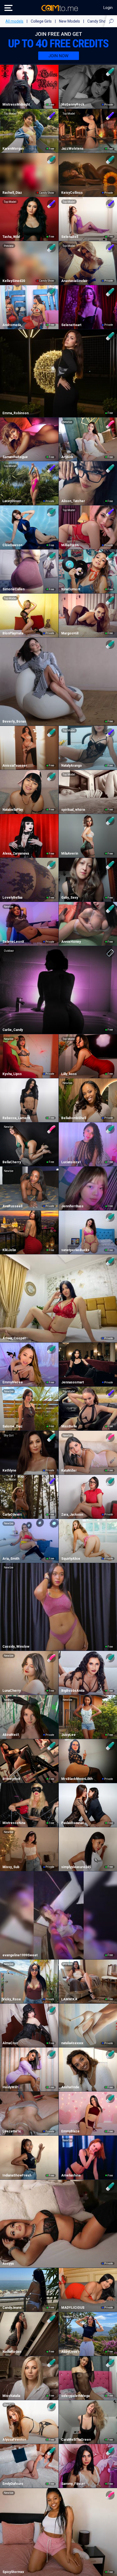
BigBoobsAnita (73, 1691)
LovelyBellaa (12, 898)
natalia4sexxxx (72, 2043)
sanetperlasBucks (75, 1250)
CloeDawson (12, 545)
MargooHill (70, 633)
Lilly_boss (69, 1074)
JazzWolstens (72, 149)
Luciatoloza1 (71, 1162)
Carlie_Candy (13, 1030)
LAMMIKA (69, 1999)
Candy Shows (99, 21)
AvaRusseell (12, 1206)
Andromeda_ (13, 325)
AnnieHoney (71, 942)
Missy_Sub (11, 1867)
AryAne (67, 457)
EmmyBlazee (13, 1382)
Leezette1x (12, 2131)
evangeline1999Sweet (20, 1955)
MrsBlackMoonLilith (77, 1779)
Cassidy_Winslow (16, 1647)
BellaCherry (12, 1162)
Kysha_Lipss (12, 1074)
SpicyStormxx (13, 2572)
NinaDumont (71, 589)
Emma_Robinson (16, 413)
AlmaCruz (10, 2043)
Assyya (8, 2264)
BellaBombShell (74, 1118)
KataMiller (69, 1470)
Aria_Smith (11, 1559)
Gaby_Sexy (70, 898)
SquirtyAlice (71, 1559)
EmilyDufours (13, 2484)
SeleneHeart (71, 325)
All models (14, 21)
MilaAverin (70, 853)
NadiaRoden (12, 2352)
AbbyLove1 (70, 2352)
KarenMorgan (13, 149)
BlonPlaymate (13, 633)
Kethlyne (9, 1470)
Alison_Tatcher (73, 501)
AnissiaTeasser (15, 766)
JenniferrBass (72, 1206)
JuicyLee (68, 1735)
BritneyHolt (11, 1779)
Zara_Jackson (72, 1515)
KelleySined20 (14, 281)
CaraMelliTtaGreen (76, 2440)
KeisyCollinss (72, 193)
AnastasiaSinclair (74, 281)
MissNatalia (11, 2396)
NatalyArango (72, 766)
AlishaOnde (70, 2087)
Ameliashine (71, 2175)
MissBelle (69, 1426)
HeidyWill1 (11, 2087)
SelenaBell (70, 237)
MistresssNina (14, 1823)
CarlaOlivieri (12, 1515)
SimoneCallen (13, 589)
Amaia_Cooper (14, 1338)
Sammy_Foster (73, 2484)
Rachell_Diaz (12, 193)
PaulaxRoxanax (73, 1823)
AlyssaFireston (14, 2440)
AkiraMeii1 (11, 1735)
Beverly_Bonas (14, 721)
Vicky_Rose (12, 1999)
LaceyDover (12, 501)
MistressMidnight (16, 105)
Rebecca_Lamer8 (16, 1118)
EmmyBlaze (70, 2131)
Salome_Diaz (13, 1426)
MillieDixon (70, 545)
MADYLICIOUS (73, 2308)
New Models (70, 21)
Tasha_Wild (11, 237)
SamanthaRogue (15, 457)
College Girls (41, 21)
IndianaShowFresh (17, 2175)
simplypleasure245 (76, 1867)
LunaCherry (12, 1691)
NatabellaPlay (13, 810)
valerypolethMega (75, 2396)
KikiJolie (9, 1250)
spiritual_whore (73, 810)
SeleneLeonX (13, 942)
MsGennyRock (73, 105)
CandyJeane (12, 2308)
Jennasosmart (73, 1382)
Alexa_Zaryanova (16, 853)
